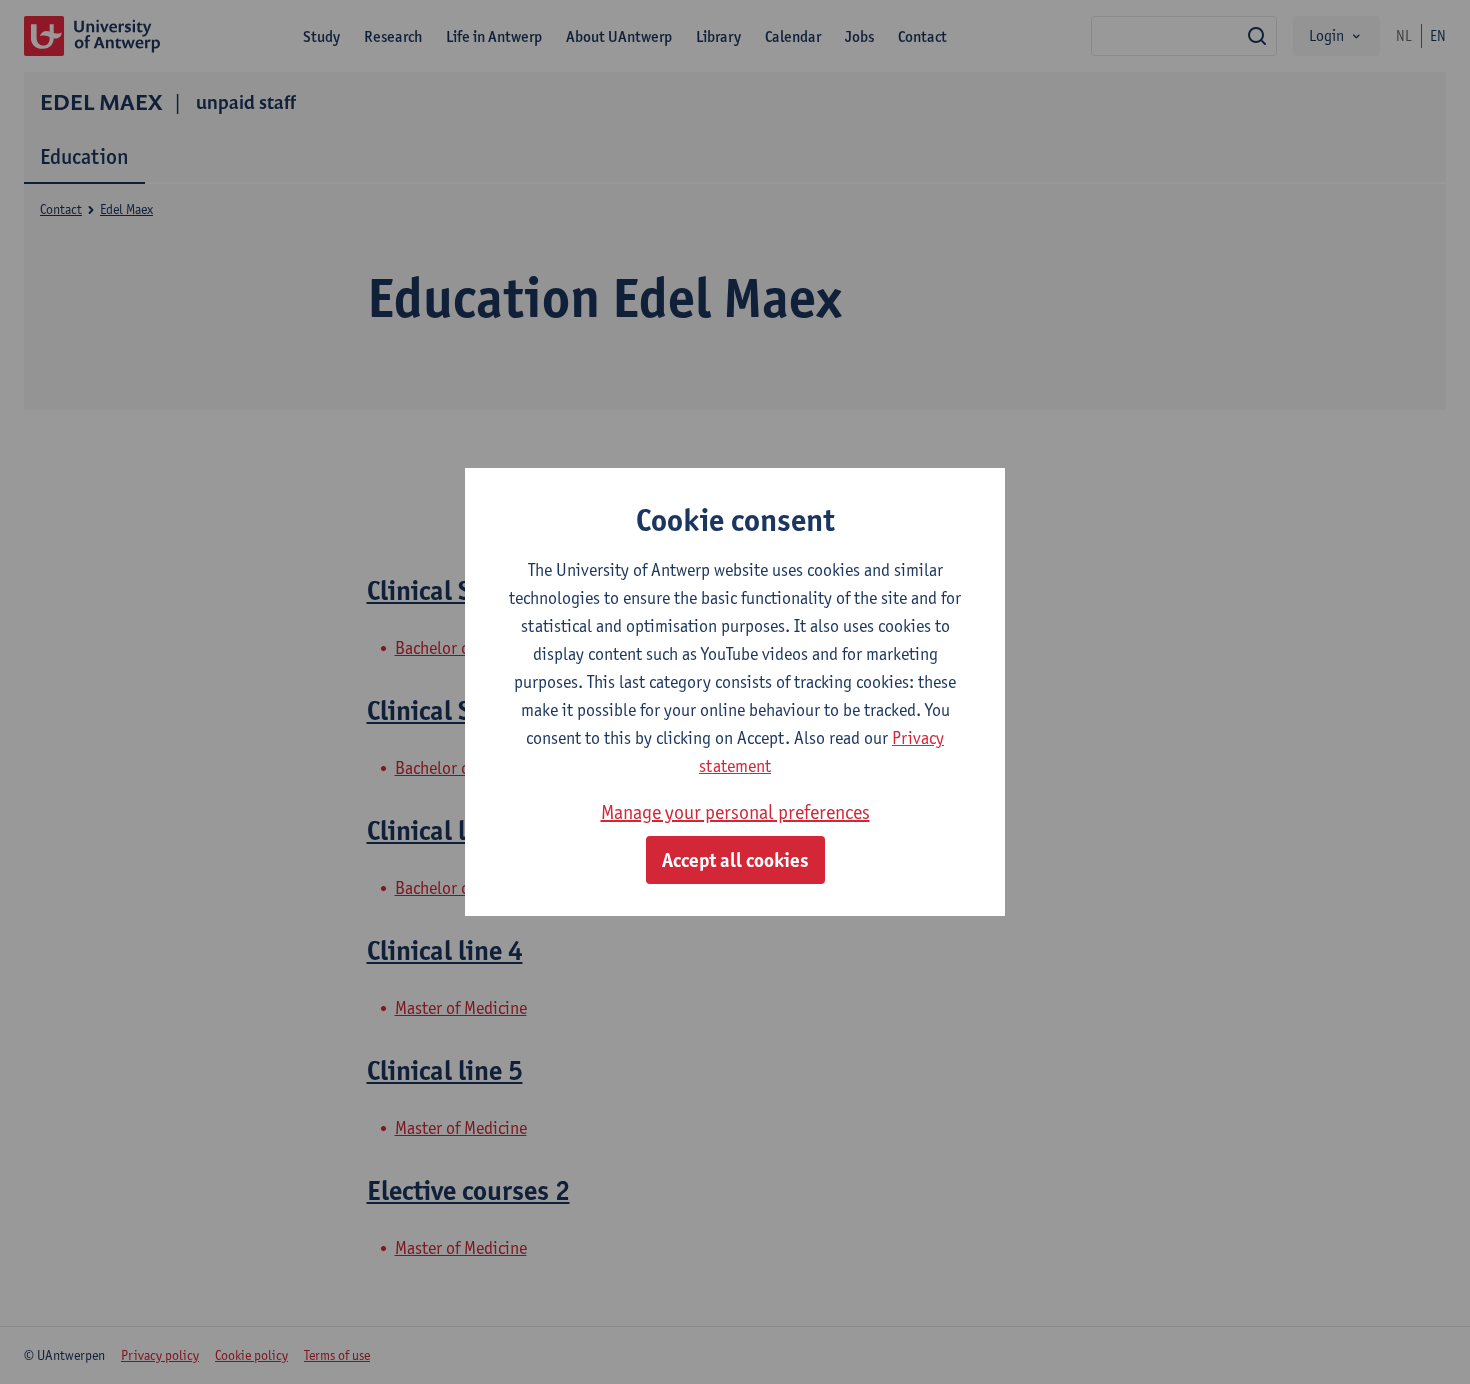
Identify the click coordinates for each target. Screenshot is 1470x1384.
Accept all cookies (735, 860)
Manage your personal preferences (735, 812)
